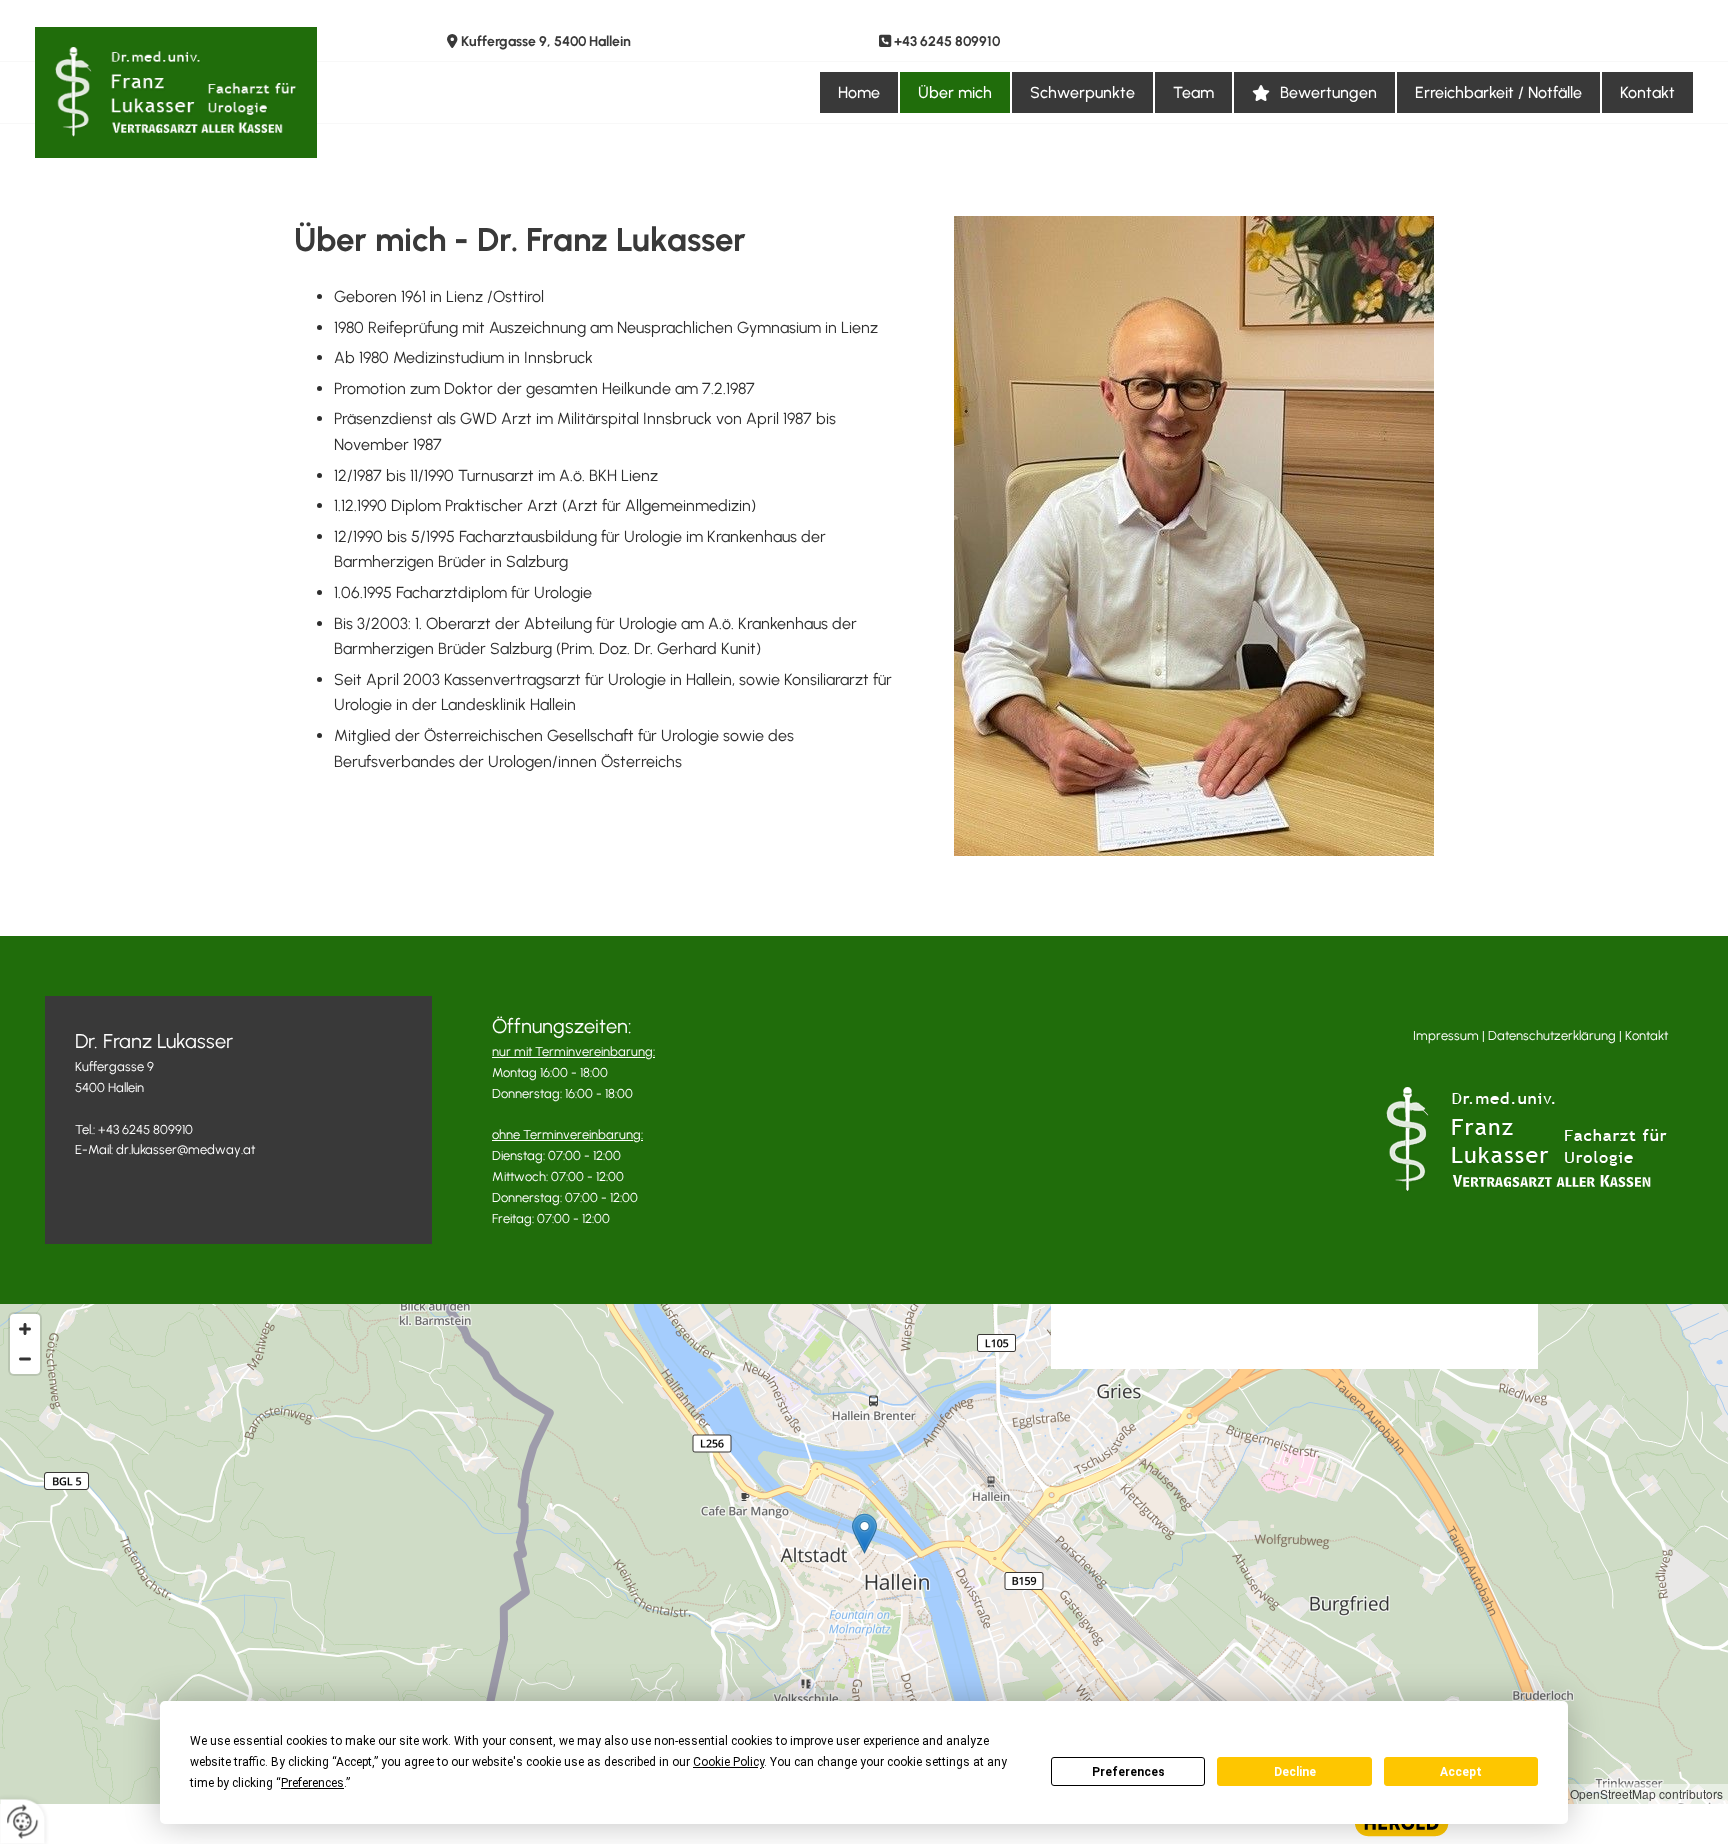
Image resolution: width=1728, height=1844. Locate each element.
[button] (864, 1533)
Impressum (1446, 1035)
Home (859, 92)
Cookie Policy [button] (728, 1762)
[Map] (864, 1554)
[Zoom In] (25, 1329)
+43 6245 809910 (947, 41)
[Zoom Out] (25, 1359)
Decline (1295, 1772)
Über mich (955, 92)
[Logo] (226, 92)
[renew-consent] (22, 1821)
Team (1193, 92)
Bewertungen (1328, 92)
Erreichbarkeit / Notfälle (1498, 92)
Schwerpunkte (1082, 92)
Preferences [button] (312, 1783)
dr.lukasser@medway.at (185, 1149)
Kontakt (1647, 92)
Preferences (1128, 1772)
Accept (1461, 1772)
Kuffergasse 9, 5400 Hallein (546, 41)
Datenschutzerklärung (1552, 1035)
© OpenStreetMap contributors (1640, 1793)
